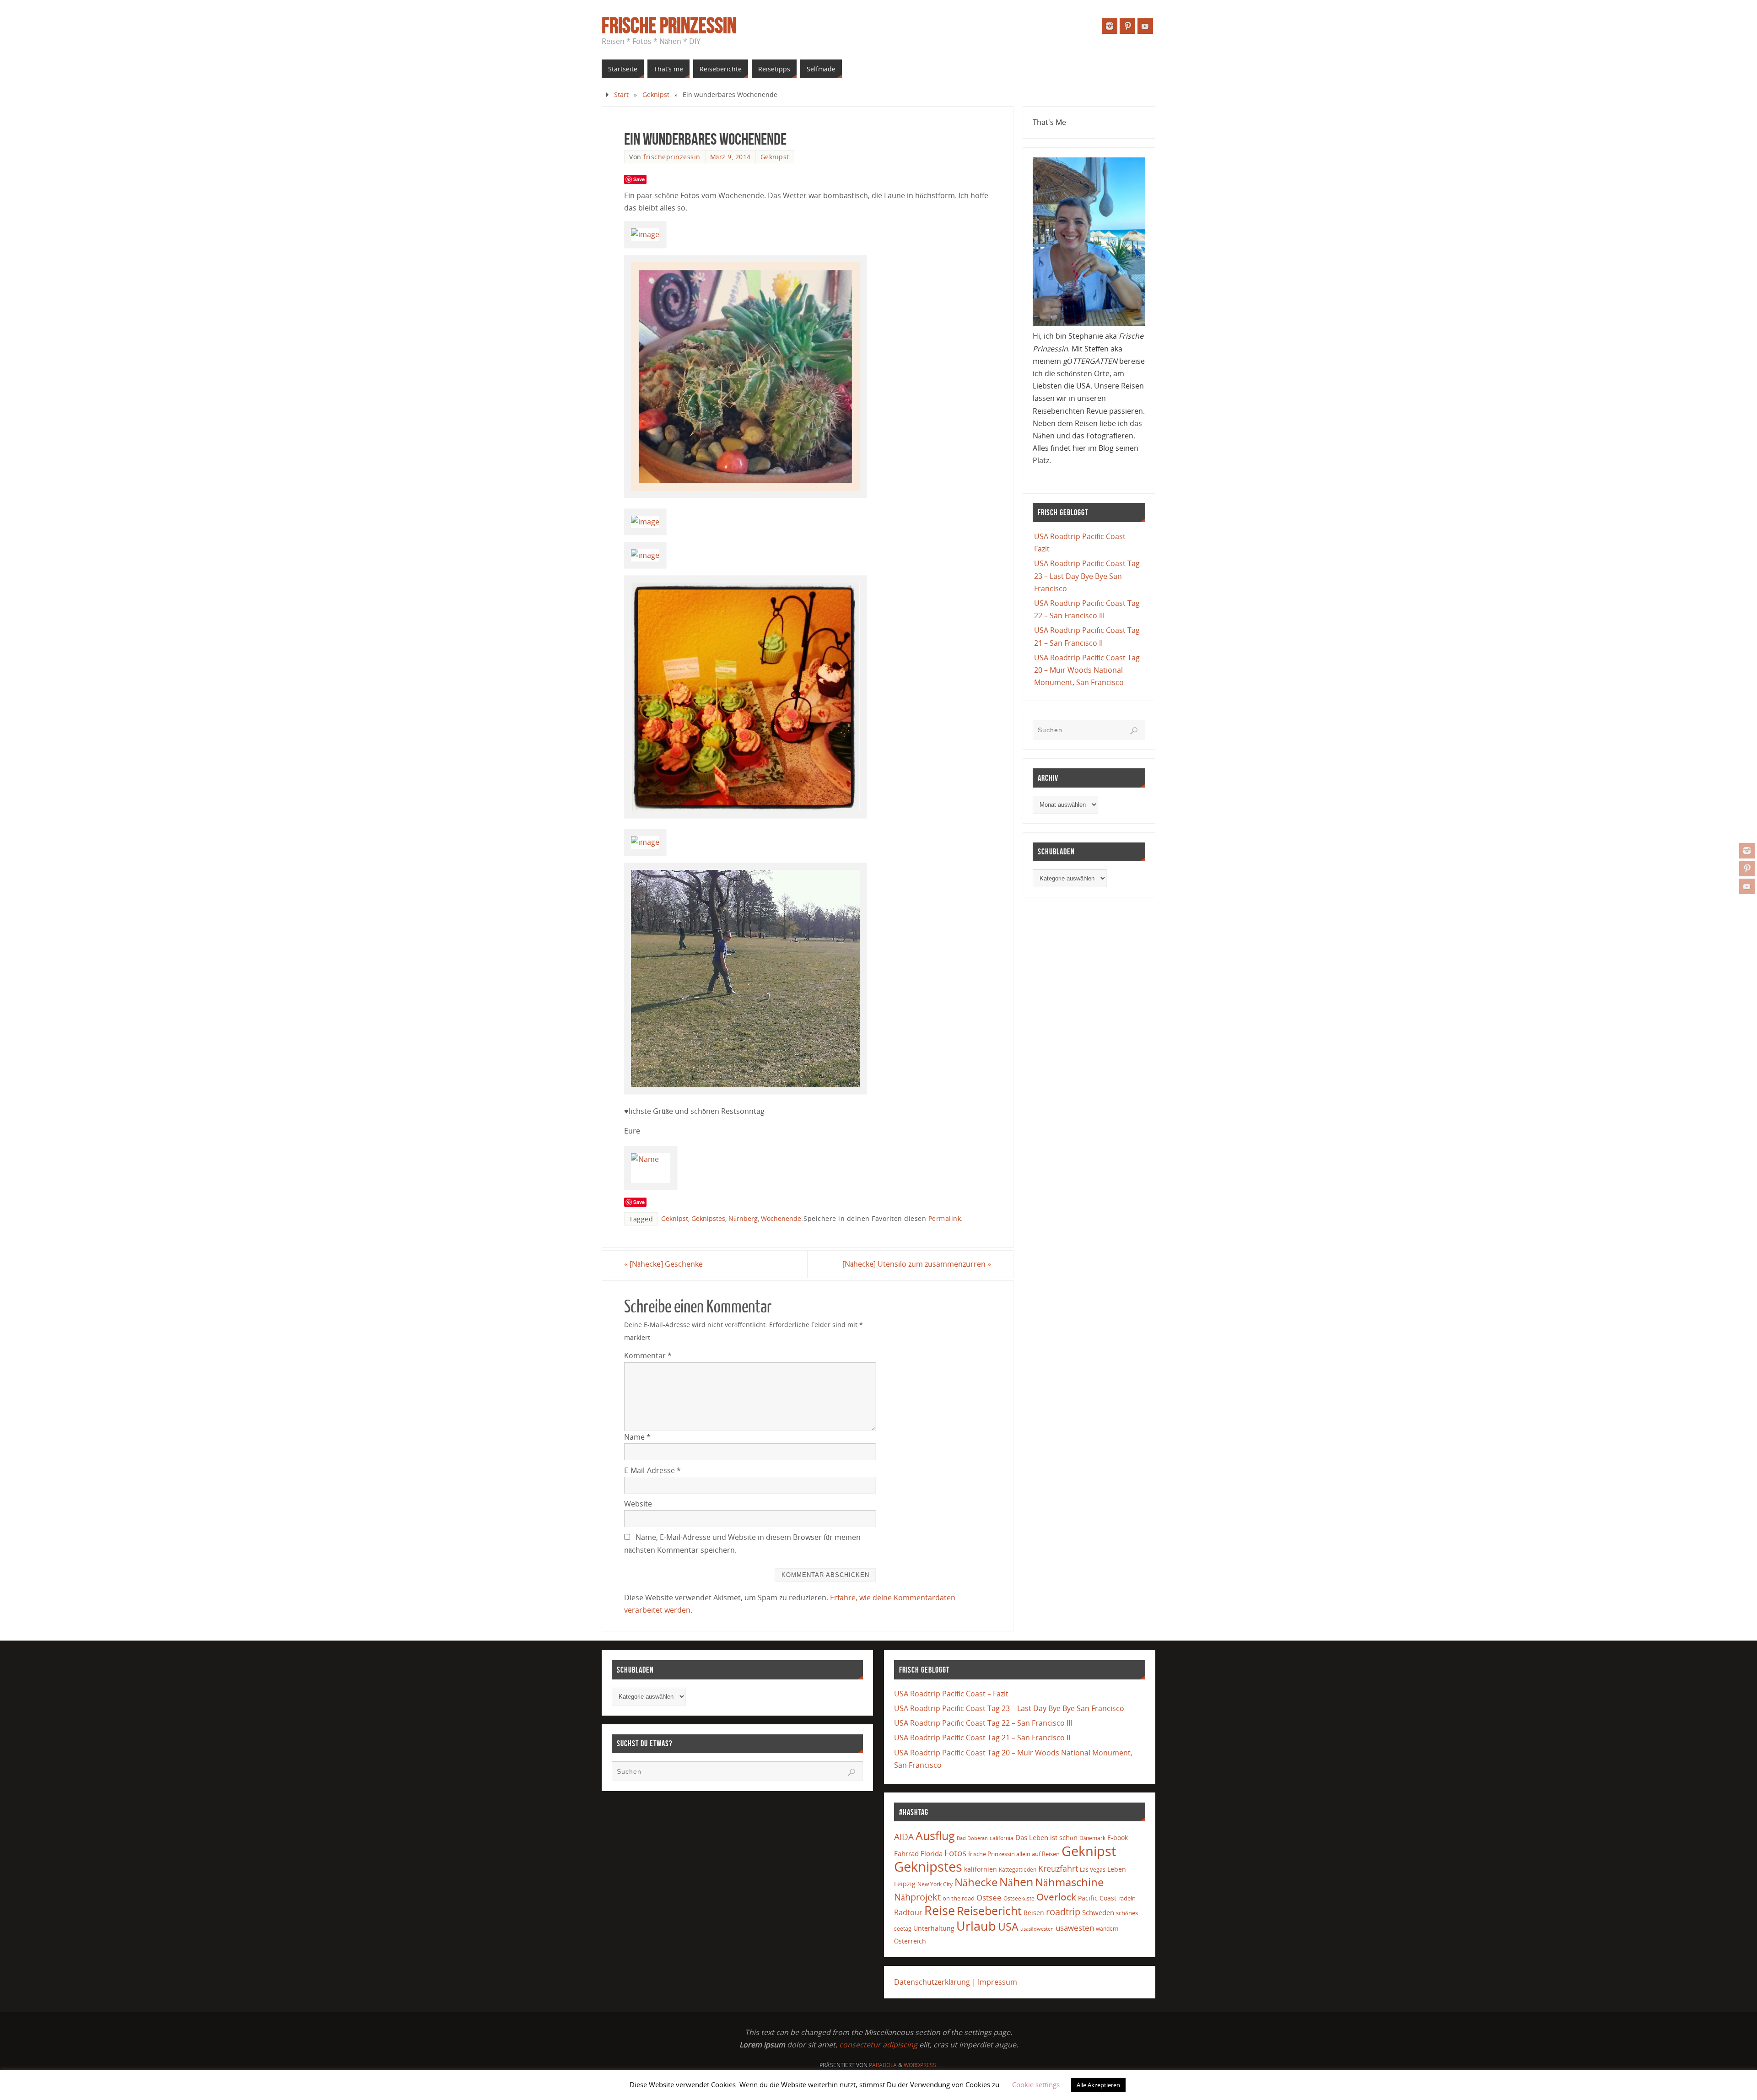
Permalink (945, 1218)
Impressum (997, 1982)
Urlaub (976, 1926)
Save (639, 179)
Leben (1117, 1869)
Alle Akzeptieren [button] (1098, 2085)
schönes (1127, 1913)
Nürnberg (743, 1218)
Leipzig (905, 1884)
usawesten (1075, 1928)
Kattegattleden (1018, 1869)
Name (637, 1437)
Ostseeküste (1019, 1898)
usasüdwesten (1037, 1929)
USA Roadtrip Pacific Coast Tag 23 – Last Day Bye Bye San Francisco (1087, 576)
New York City (935, 1884)
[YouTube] (1747, 886)
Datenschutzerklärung (932, 1982)
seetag (903, 1929)
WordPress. (921, 2065)
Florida (932, 1854)
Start (621, 94)
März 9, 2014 (730, 157)
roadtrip (1063, 1912)
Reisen (1034, 1913)
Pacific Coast (1097, 1898)
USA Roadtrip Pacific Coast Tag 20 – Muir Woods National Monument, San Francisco (1087, 670)
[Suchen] (1134, 731)
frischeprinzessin (672, 157)
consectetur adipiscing (878, 2045)
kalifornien (981, 1869)
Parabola (883, 2065)
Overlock (1056, 1897)
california (1002, 1838)
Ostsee (989, 1898)
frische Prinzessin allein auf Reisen (1014, 1854)
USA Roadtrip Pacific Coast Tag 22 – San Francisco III (983, 1723)
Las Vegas (1093, 1870)
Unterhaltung (934, 1928)
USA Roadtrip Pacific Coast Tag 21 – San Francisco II (982, 1738)
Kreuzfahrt (1058, 1868)
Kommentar (648, 1355)
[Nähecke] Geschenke (663, 1264)
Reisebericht (989, 1911)
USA (1008, 1927)
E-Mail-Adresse (652, 1470)
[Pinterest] (1747, 869)
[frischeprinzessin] (1747, 851)
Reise (940, 1911)
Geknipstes (708, 1218)
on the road (959, 1898)
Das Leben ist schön (1046, 1837)
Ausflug (935, 1836)
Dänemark (1092, 1838)
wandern (1107, 1929)
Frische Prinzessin (669, 26)
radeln (1127, 1898)
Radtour (908, 1912)
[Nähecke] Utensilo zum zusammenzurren (917, 1264)
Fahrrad (906, 1853)
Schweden (1098, 1912)
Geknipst (656, 94)
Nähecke (976, 1882)
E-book (1118, 1838)
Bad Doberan (972, 1838)
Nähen (1016, 1882)
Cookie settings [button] (1036, 2084)
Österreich (910, 1941)
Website (638, 1504)
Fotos (955, 1853)
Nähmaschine (1069, 1882)
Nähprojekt (917, 1897)
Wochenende (781, 1218)
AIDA (904, 1837)
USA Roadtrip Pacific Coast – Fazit (951, 1694)
